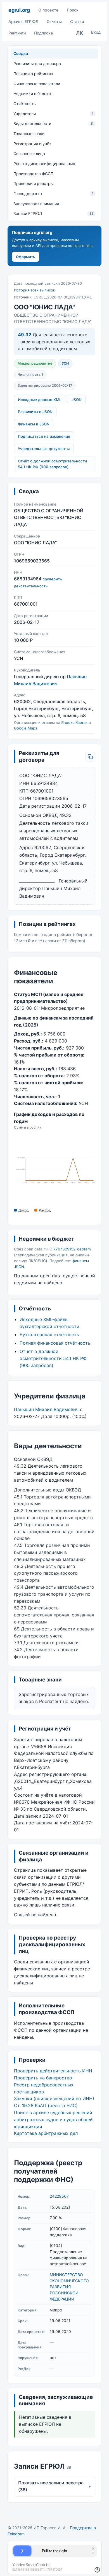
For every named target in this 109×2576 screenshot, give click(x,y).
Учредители (54, 114)
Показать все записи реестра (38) (55, 2486)
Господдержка (54, 194)
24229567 (59, 2196)
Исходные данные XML (40, 400)
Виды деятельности (54, 123)
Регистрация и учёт (32, 144)
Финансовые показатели (37, 84)
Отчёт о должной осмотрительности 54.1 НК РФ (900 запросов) (52, 464)
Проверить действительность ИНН (53, 2071)
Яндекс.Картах (74, 722)
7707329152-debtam (72, 1249)
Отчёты (54, 21)
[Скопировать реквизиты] (90, 757)
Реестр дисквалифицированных (44, 164)
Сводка (21, 53)
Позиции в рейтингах (33, 74)
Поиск (73, 10)
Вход (96, 32)
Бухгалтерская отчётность (49, 1335)
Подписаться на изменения (44, 436)
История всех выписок (35, 290)
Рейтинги (17, 33)
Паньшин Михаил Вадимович (46, 1409)
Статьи (77, 21)
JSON (77, 400)
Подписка (43, 33)
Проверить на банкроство (43, 2078)
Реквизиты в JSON (35, 412)
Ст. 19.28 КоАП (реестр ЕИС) (46, 2105)
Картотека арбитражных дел (46, 2133)
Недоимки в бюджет (33, 93)
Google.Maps (26, 728)
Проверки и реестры (34, 183)
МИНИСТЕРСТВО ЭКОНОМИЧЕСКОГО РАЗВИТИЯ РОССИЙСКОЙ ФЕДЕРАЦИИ (69, 2287)
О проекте (48, 10)
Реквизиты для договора (37, 63)
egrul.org (19, 10)
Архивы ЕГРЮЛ (23, 21)
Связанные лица (29, 153)
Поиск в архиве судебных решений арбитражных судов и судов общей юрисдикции (53, 2119)
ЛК (80, 33)
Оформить (26, 257)
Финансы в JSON (34, 424)
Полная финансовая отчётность (55, 1343)
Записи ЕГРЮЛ (54, 213)
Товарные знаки (29, 134)
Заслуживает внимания (36, 204)
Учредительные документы (44, 449)
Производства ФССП (33, 174)
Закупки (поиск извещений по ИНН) (54, 2098)
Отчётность (25, 104)
